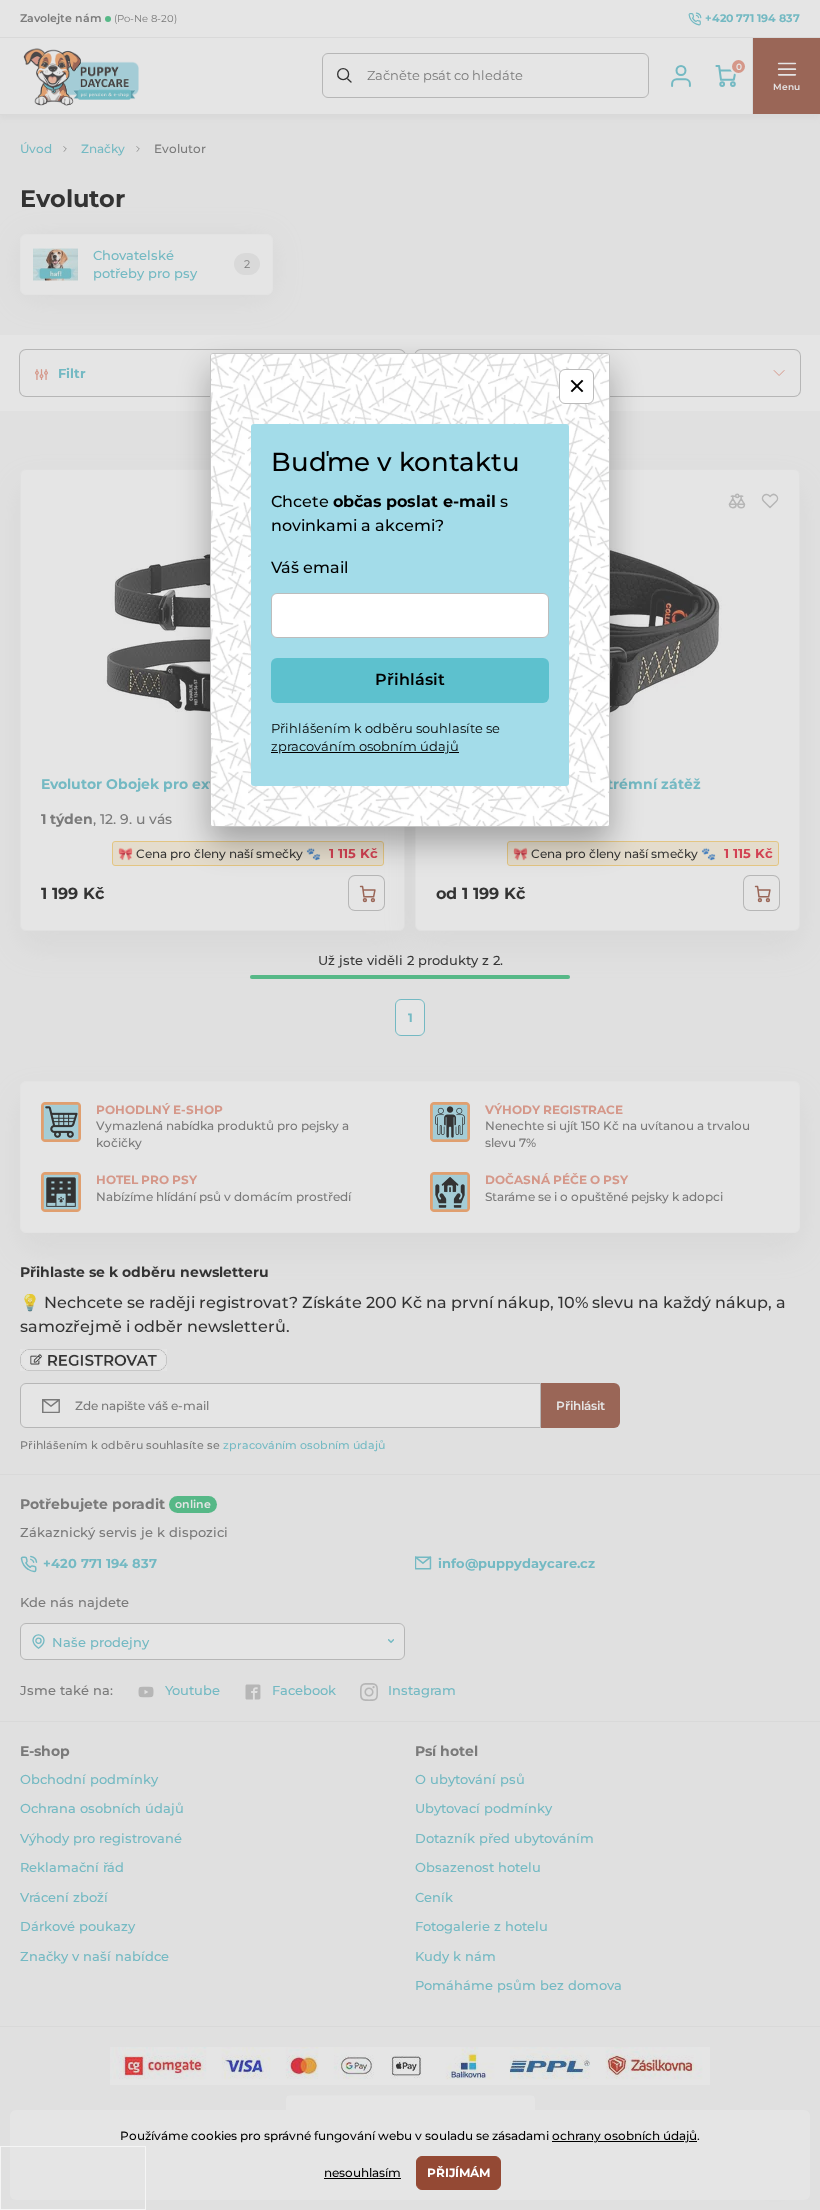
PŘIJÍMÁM (458, 2172)
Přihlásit (410, 679)
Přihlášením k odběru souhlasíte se (385, 737)
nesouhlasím (362, 2172)
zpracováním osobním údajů (365, 746)
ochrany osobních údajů (624, 2135)
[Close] (576, 386)
